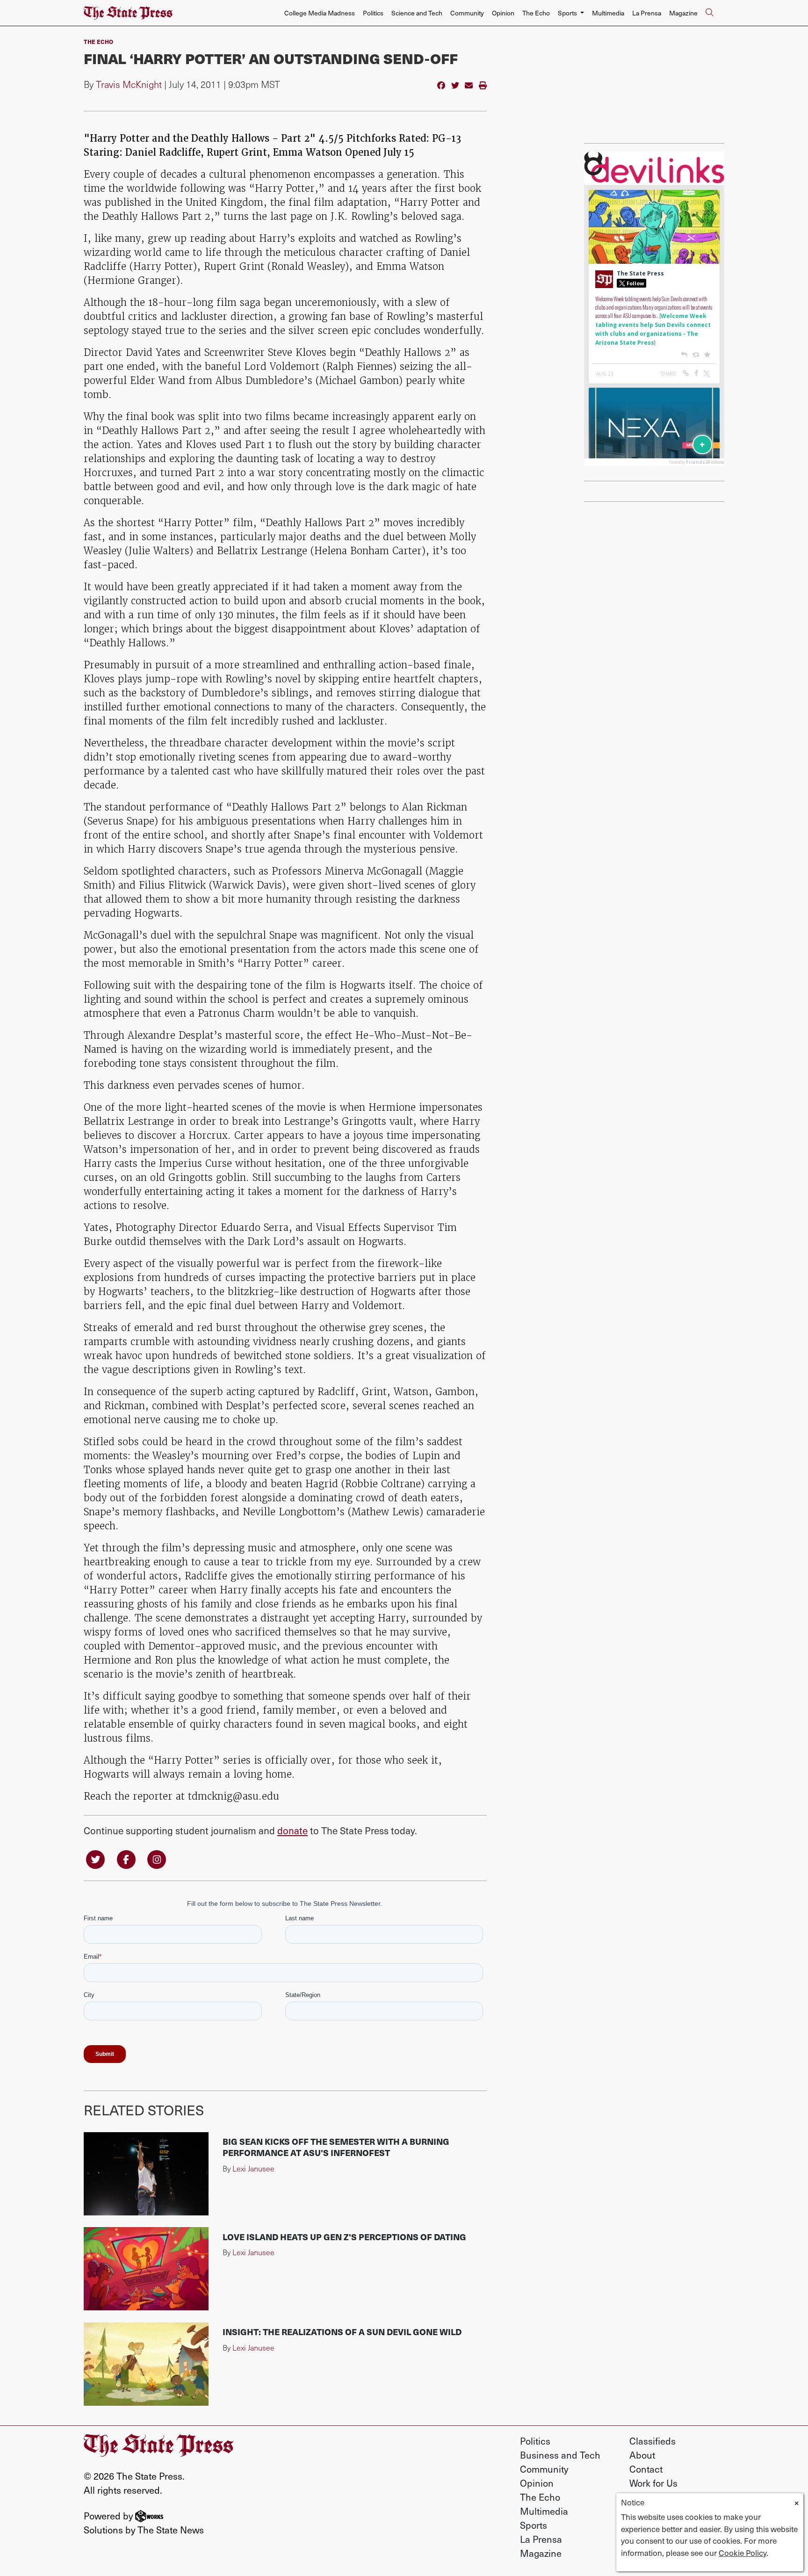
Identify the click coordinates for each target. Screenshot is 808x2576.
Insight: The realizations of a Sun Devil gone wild (342, 2332)
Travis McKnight (129, 84)
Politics (373, 13)
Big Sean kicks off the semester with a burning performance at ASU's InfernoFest (336, 2147)
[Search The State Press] (709, 13)
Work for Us (653, 2483)
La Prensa (647, 13)
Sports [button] (568, 13)
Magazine (683, 13)
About (642, 2455)
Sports (534, 2525)
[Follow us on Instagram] (157, 1858)
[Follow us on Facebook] (126, 1858)
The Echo (536, 13)
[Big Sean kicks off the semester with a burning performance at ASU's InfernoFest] (146, 2174)
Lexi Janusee (253, 2168)
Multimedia (608, 13)
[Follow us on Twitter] (95, 1858)
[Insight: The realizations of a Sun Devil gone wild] (146, 2364)
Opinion (503, 13)
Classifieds (653, 2441)
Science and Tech (417, 13)
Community (467, 13)
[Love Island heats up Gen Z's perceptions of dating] (146, 2269)
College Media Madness (320, 13)
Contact (646, 2469)
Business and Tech (560, 2455)
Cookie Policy (743, 2553)
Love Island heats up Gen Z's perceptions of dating (344, 2237)
